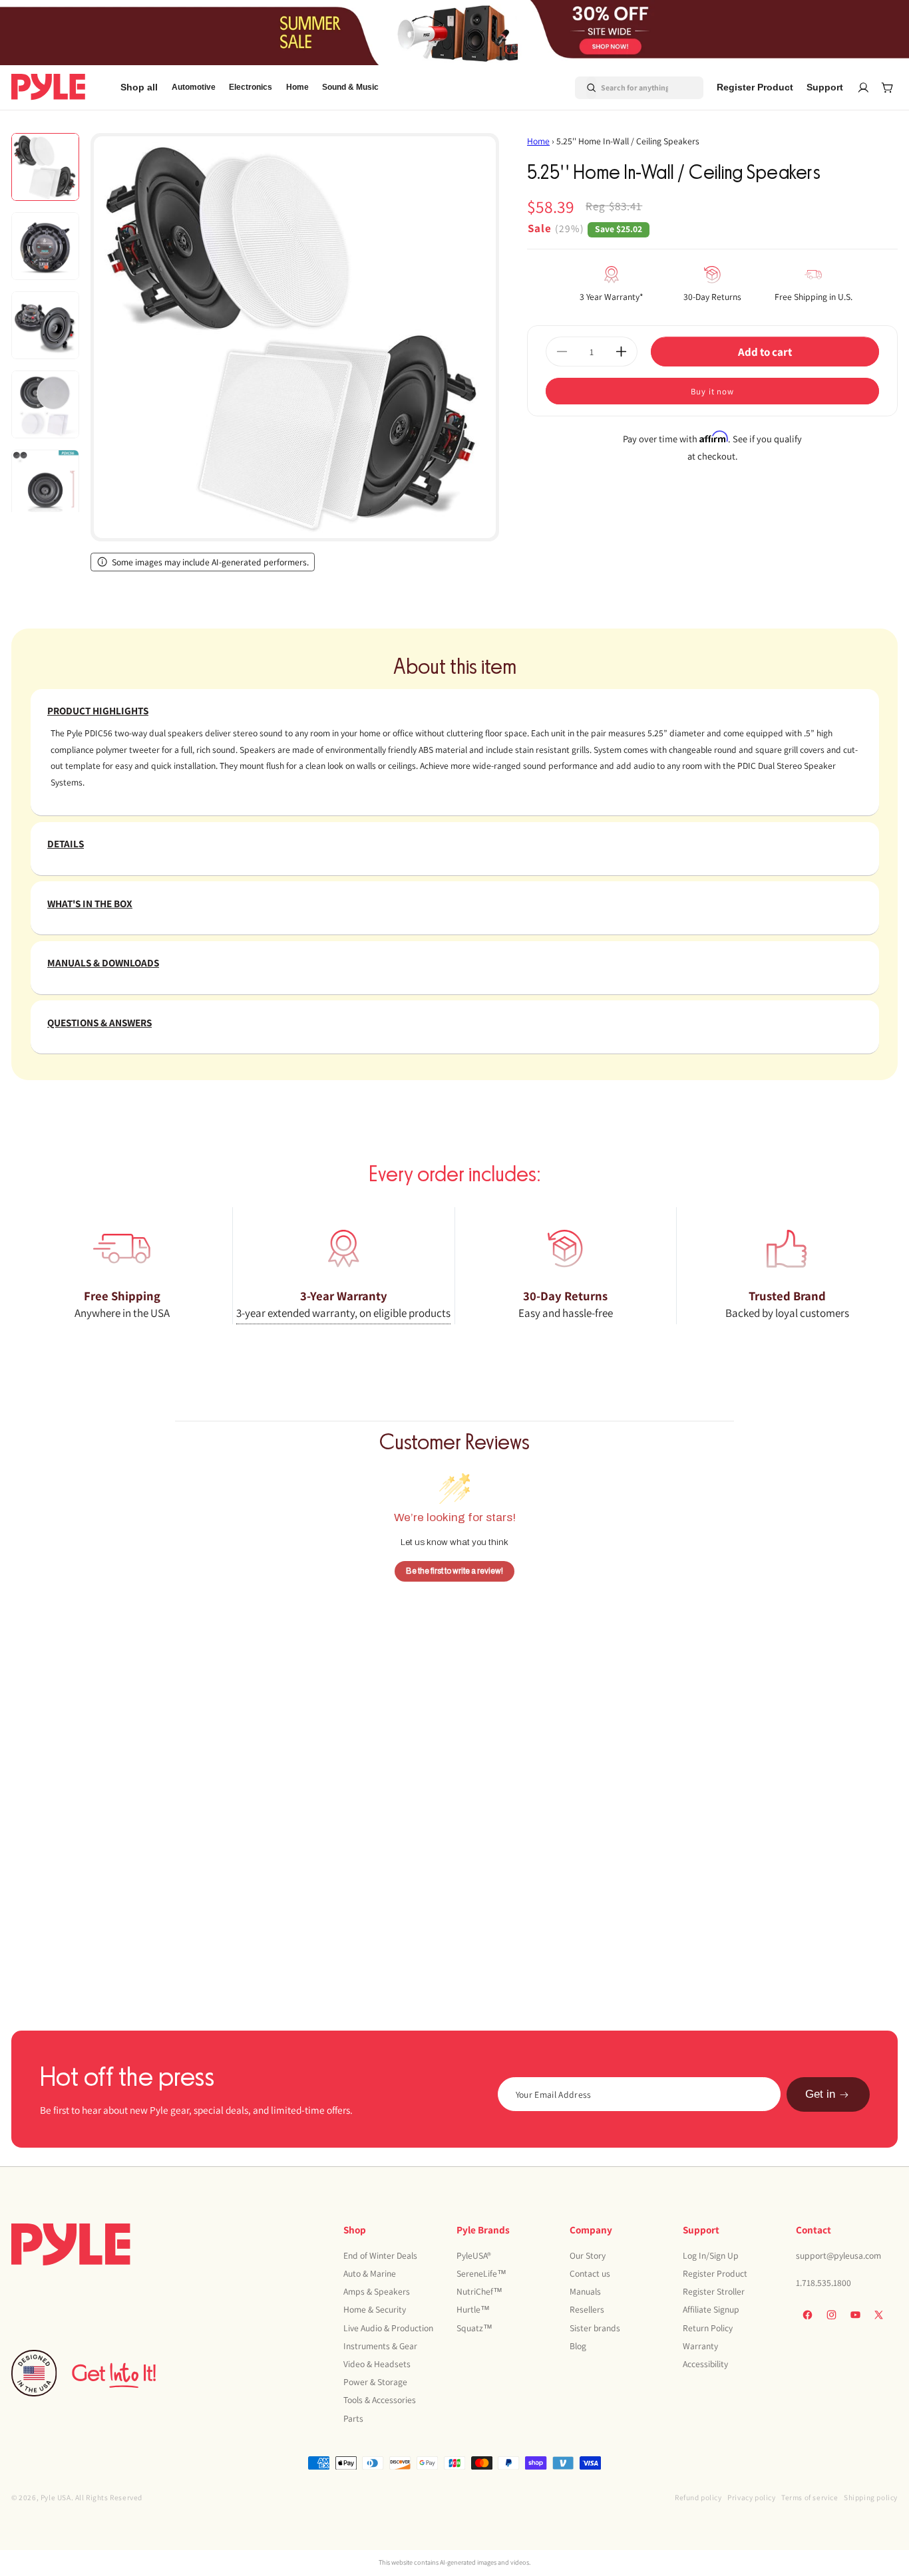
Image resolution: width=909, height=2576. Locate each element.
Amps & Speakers (377, 2291)
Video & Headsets (377, 2364)
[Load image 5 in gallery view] (45, 484)
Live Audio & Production (388, 2328)
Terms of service (810, 2497)
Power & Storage (375, 2382)
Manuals (585, 2291)
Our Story (588, 2255)
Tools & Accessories (380, 2400)
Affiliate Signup (711, 2309)
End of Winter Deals (380, 2255)
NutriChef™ (479, 2291)
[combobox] (623, 87)
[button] (194, 87)
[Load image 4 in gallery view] (45, 404)
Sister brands (595, 2328)
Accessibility (705, 2364)
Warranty (700, 2346)
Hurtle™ (473, 2309)
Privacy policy (751, 2497)
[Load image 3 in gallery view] (45, 325)
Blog (578, 2346)
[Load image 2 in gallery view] (45, 246)
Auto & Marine (370, 2273)
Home (538, 141)
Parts (353, 2418)
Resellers (587, 2309)
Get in (820, 2095)
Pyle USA (56, 2497)
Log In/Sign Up (711, 2255)
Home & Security (375, 2309)
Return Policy (708, 2328)
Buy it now (712, 391)
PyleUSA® (474, 2255)
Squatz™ (474, 2328)
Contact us (590, 2273)
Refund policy (698, 2497)
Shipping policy (871, 2497)
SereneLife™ (481, 2273)
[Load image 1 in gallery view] (45, 167)
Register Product (715, 2273)
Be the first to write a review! (454, 1570)
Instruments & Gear (380, 2346)
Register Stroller (714, 2291)
